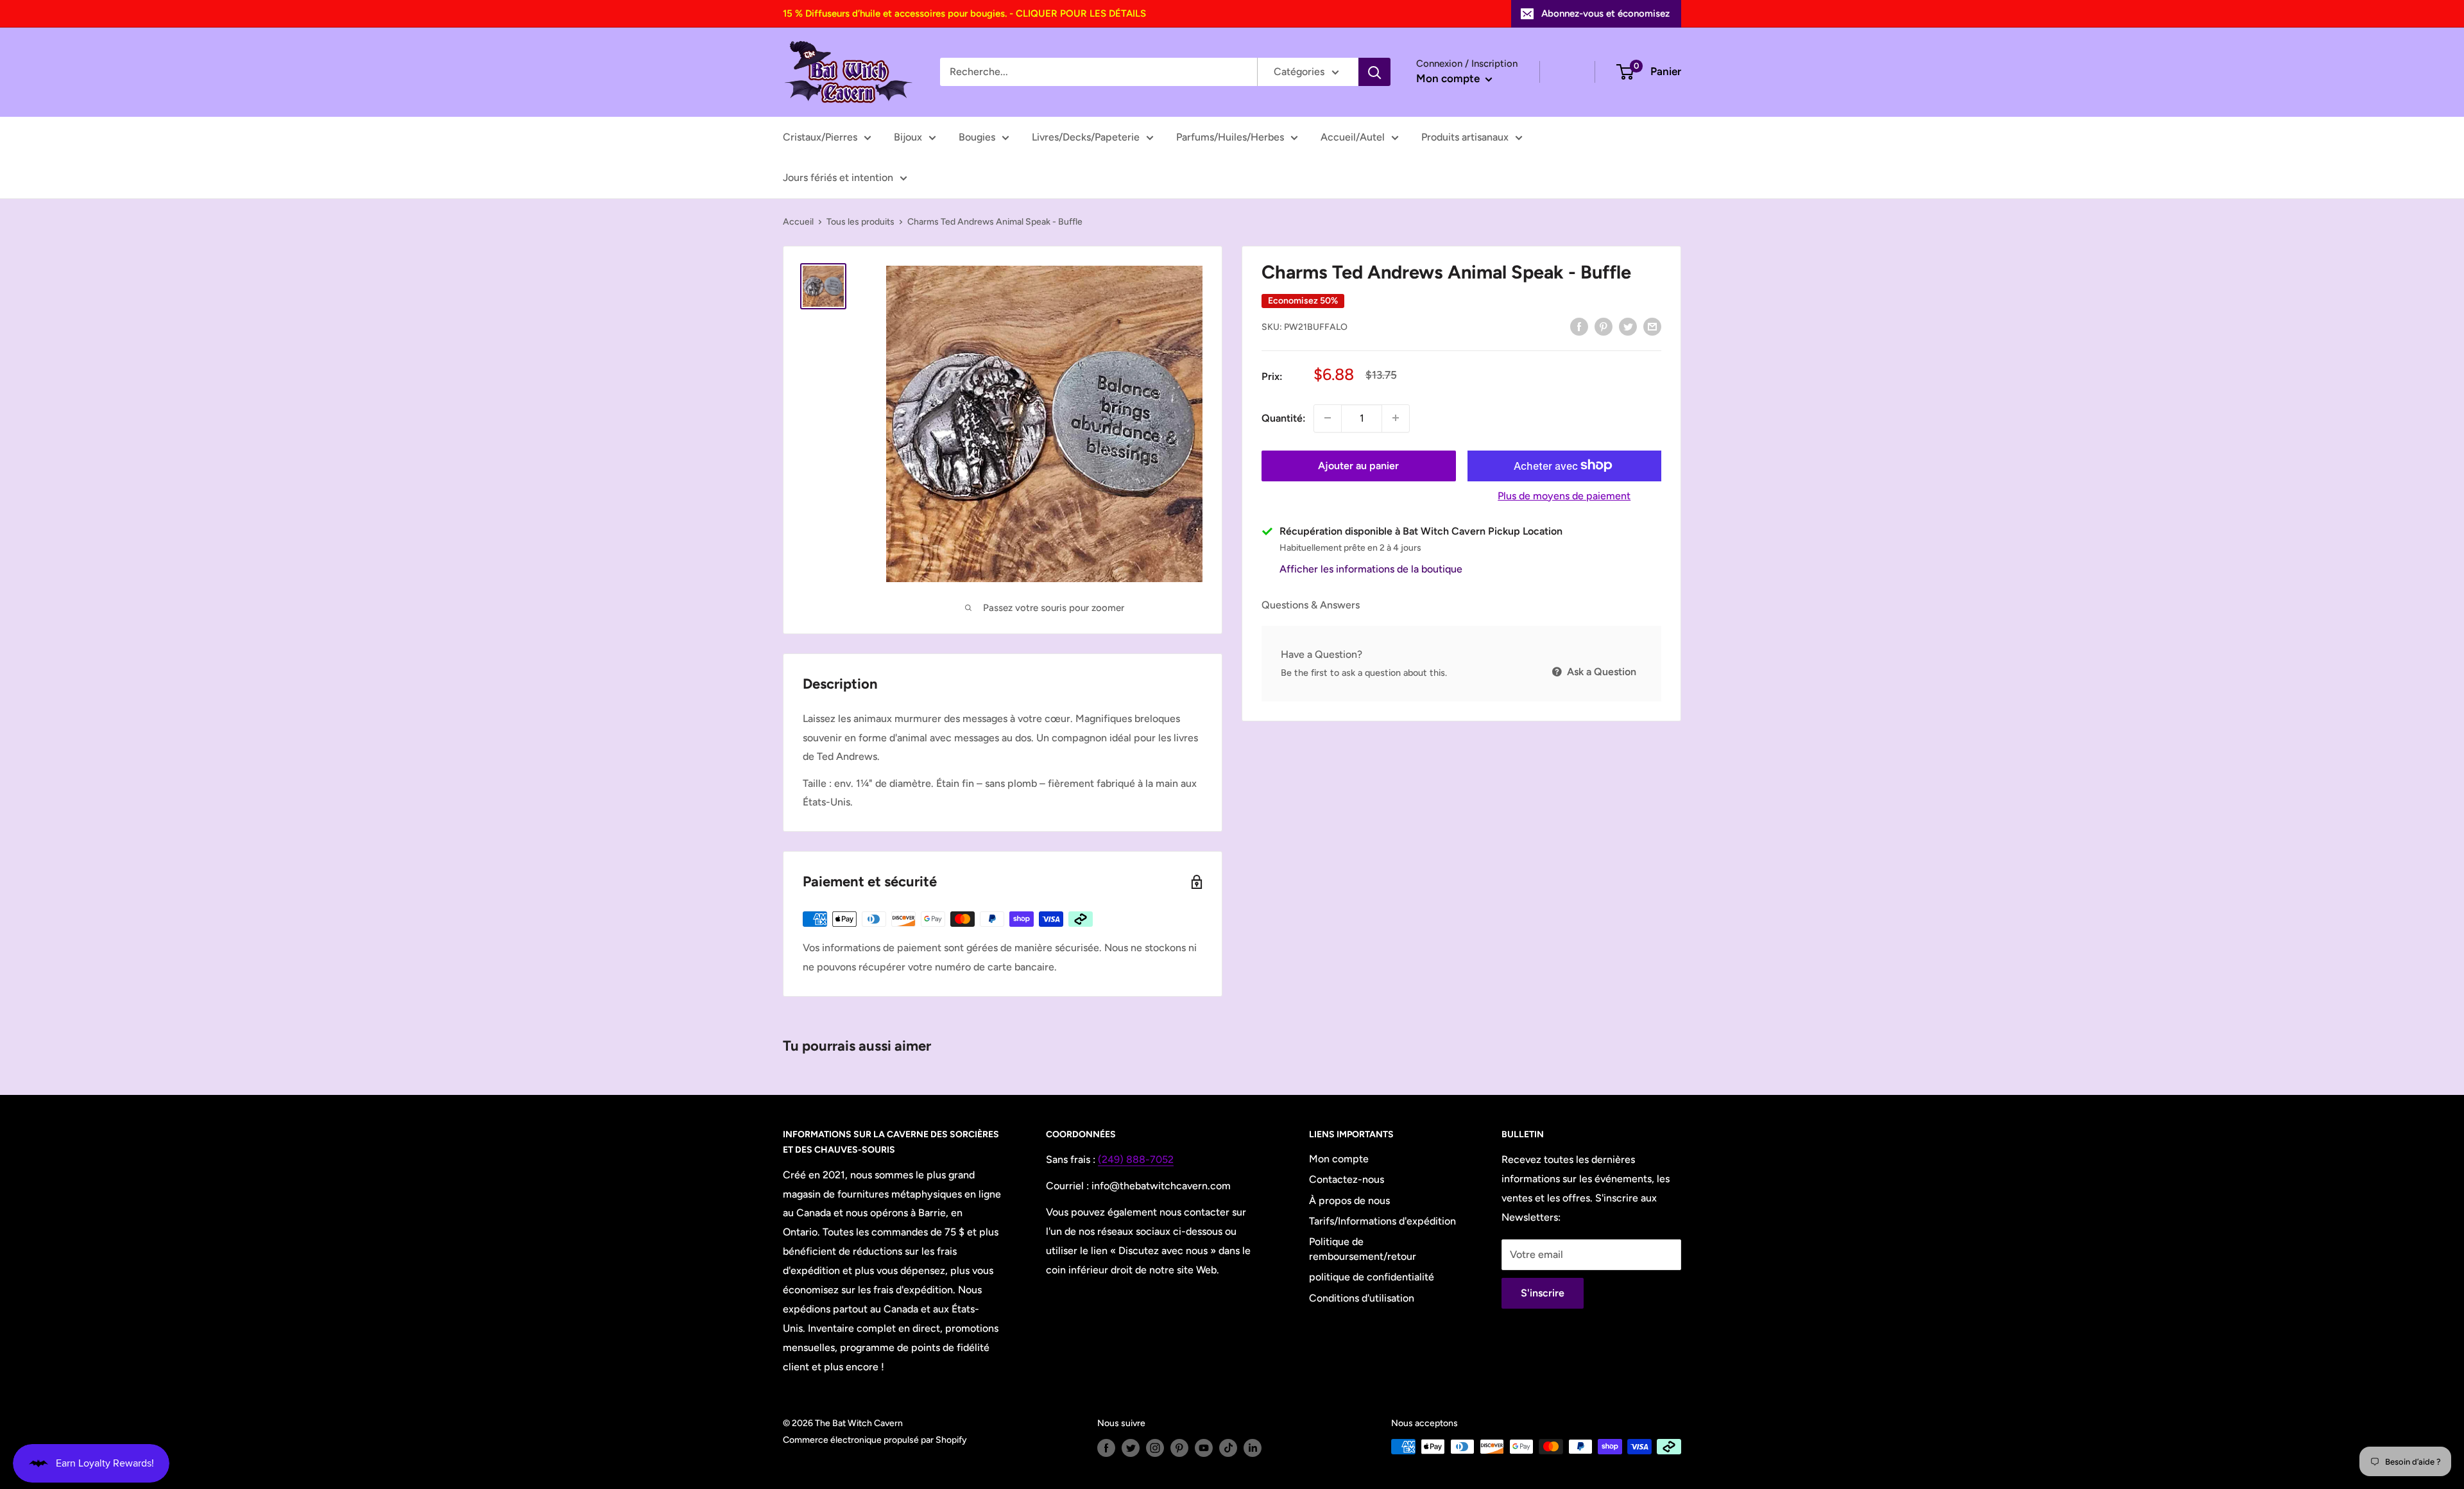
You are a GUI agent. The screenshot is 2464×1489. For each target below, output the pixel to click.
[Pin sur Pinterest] (1604, 326)
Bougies (977, 137)
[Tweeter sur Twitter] (1628, 326)
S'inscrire (1543, 1293)
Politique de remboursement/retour (1363, 1249)
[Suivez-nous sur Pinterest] (1179, 1448)
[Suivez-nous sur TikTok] (1228, 1448)
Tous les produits (860, 222)
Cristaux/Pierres (820, 137)
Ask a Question (1600, 672)
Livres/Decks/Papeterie (1086, 137)
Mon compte (1449, 78)
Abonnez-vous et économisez (1605, 13)
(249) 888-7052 (1136, 1159)
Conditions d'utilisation (1362, 1298)
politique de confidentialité (1372, 1277)
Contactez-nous (1347, 1179)
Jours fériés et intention (838, 177)
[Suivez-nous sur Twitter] (1131, 1448)
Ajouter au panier (1358, 465)
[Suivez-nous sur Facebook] (1106, 1448)
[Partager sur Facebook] (1579, 326)
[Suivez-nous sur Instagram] (1155, 1448)
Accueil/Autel (1353, 137)
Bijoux (908, 137)
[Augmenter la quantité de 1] (1396, 418)
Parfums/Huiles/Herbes (1230, 137)
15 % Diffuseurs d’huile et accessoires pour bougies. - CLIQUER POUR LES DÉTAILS (964, 13)
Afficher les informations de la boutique (1371, 568)
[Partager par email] (1652, 326)
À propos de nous (1349, 1201)
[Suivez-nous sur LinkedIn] (1253, 1448)
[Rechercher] (1374, 72)
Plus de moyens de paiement (1564, 495)
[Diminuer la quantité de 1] (1328, 418)
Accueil (798, 222)
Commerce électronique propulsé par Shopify (875, 1440)
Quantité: (1284, 417)
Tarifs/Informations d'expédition (1382, 1221)
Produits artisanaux (1465, 137)
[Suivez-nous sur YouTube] (1204, 1448)
